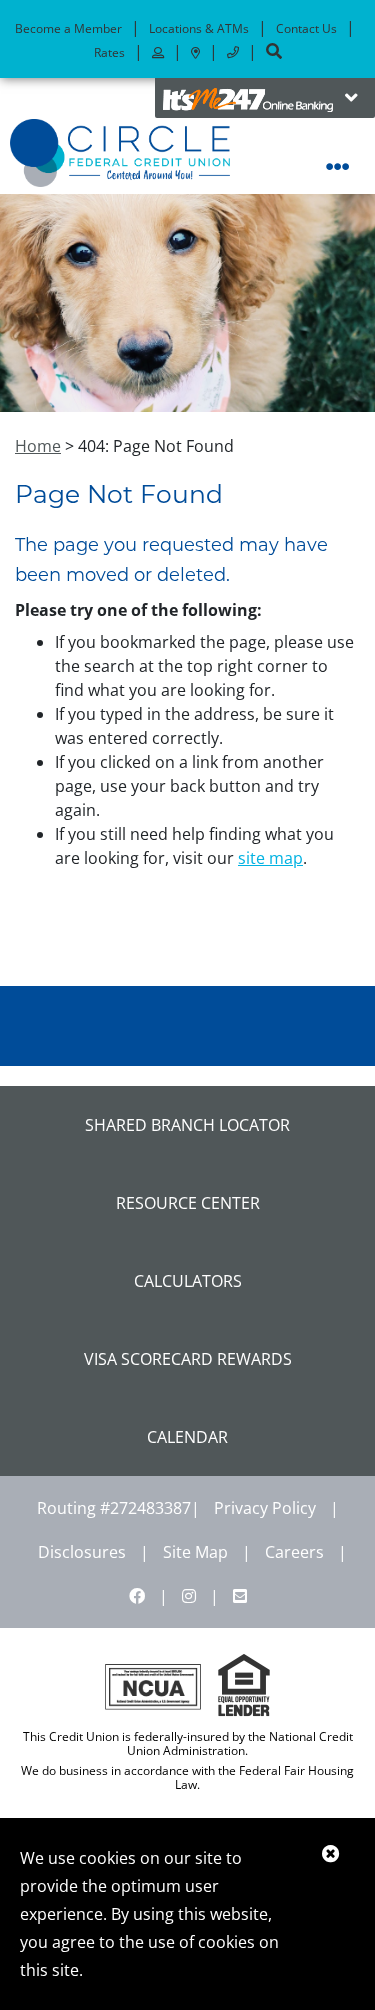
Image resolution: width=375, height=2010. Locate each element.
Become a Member (68, 28)
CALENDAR (187, 1437)
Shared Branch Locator (187, 1125)
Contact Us (306, 28)
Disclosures (82, 1552)
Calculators (188, 1281)
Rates (109, 52)
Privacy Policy (265, 1508)
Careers (294, 1552)
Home (38, 446)
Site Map (195, 1552)
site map (270, 858)
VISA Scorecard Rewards (188, 1359)
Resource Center (188, 1203)
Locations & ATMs (199, 28)
